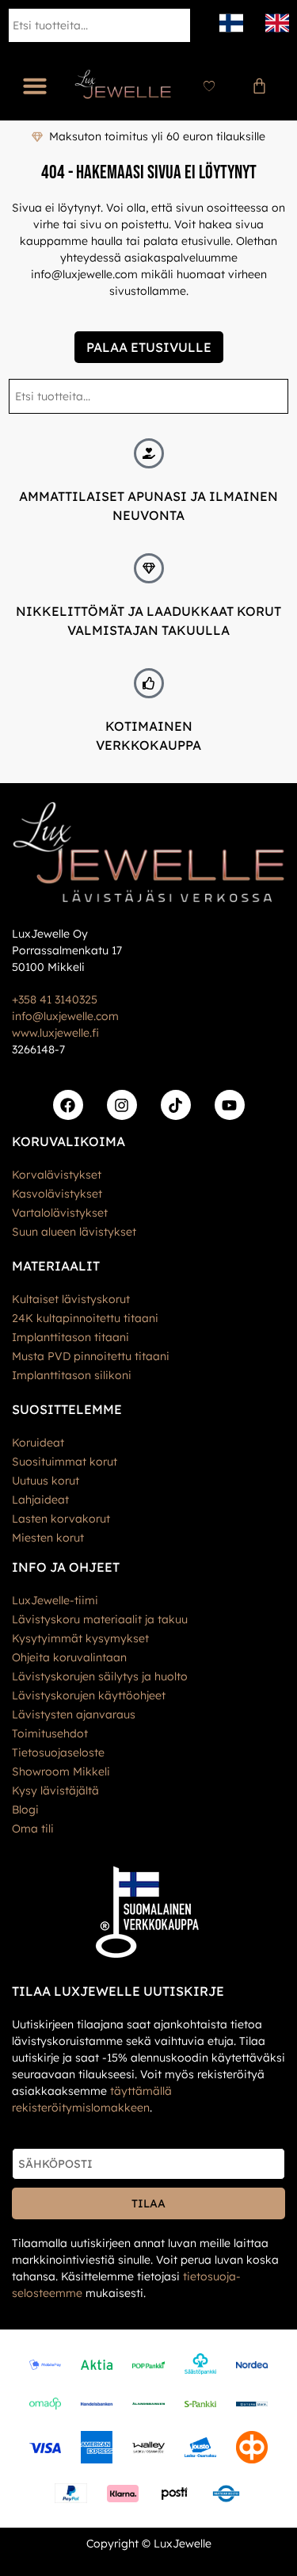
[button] (35, 86)
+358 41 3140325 (55, 999)
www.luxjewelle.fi (55, 1033)
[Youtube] (230, 1105)
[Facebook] (68, 1105)
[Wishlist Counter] (209, 86)
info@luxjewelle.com (65, 1016)
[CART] (259, 86)
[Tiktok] (176, 1105)
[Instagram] (122, 1105)
